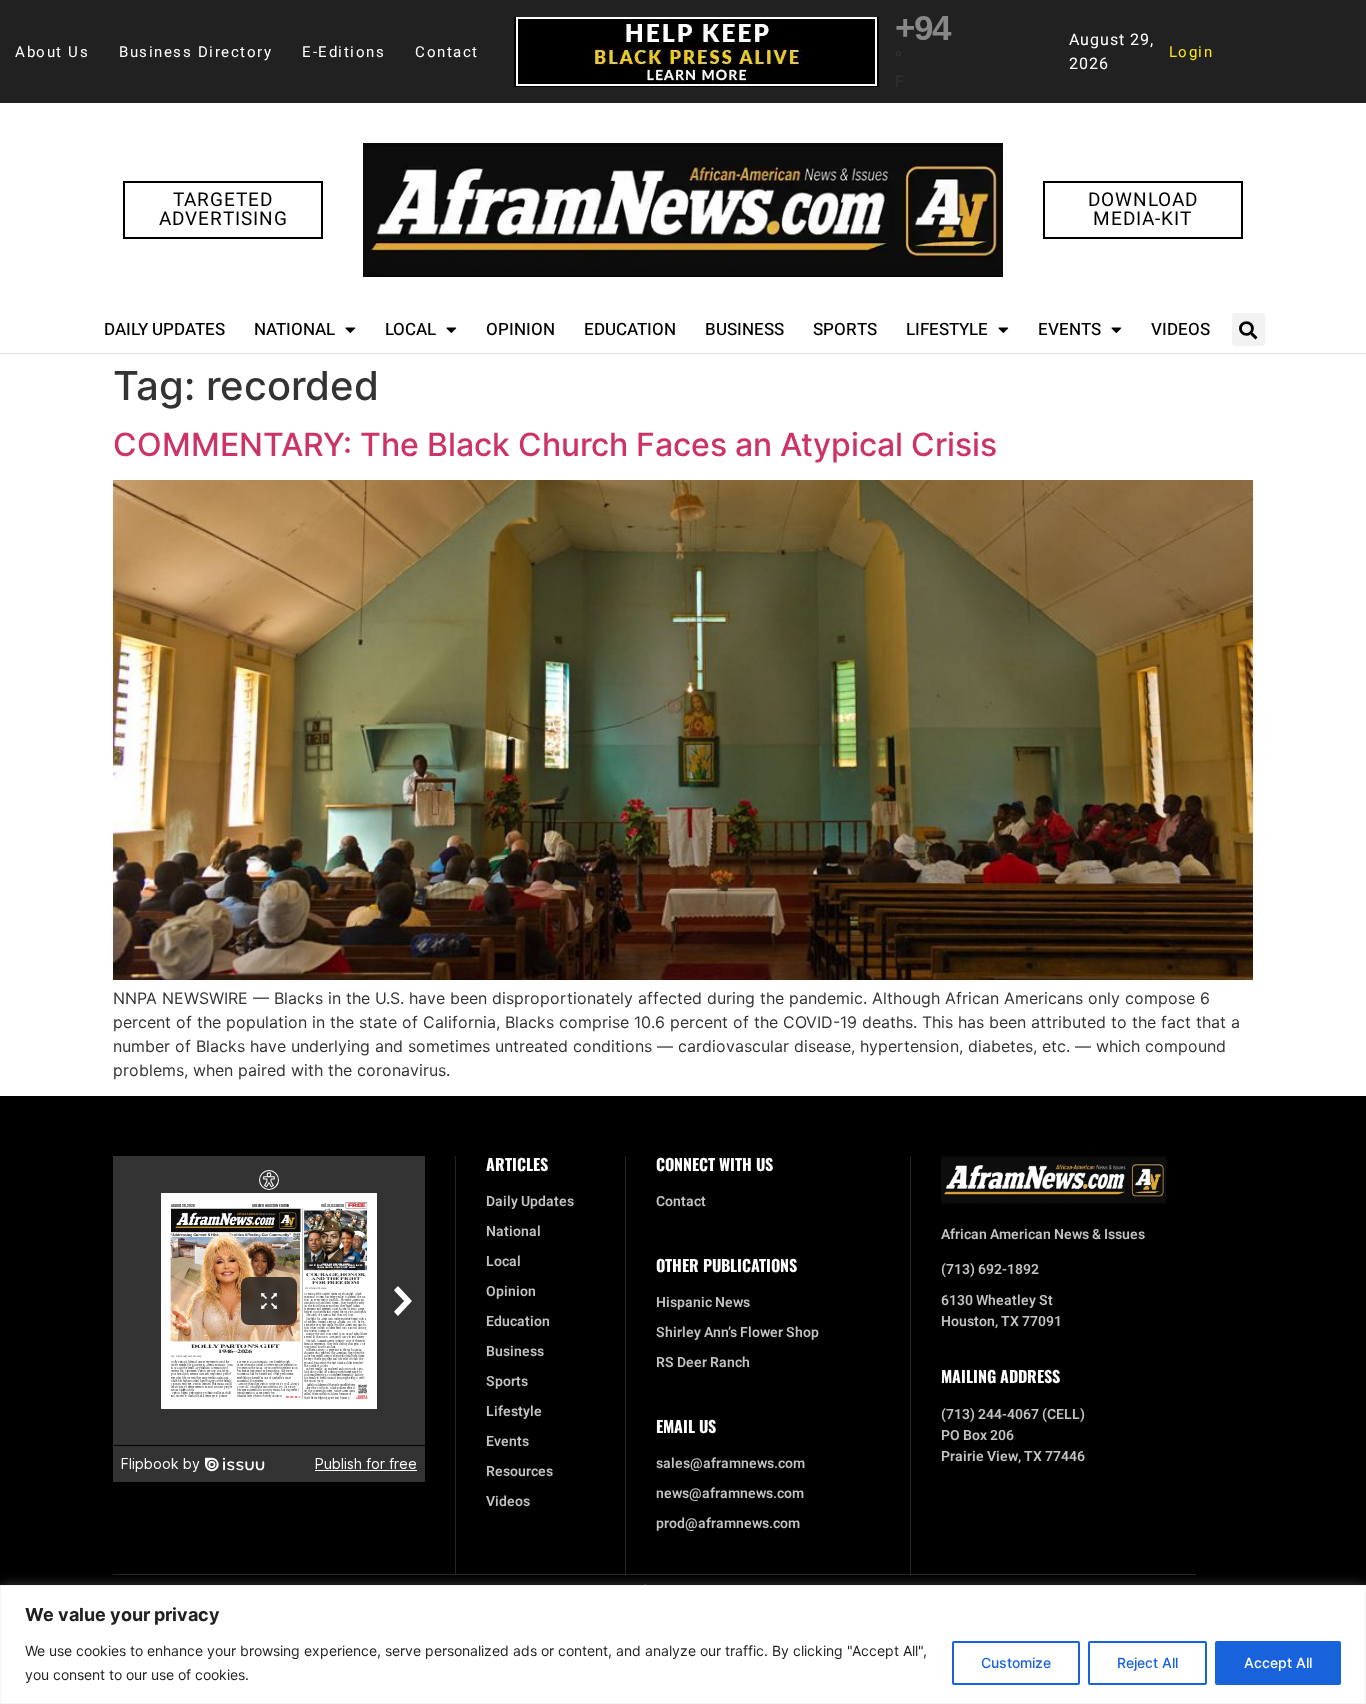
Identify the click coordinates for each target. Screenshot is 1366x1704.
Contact (447, 52)
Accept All (1278, 1662)
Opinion (520, 329)
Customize (1016, 1662)
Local (410, 329)
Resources (519, 1472)
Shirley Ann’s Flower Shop (737, 1333)
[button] (1248, 329)
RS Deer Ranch (703, 1363)
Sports (845, 329)
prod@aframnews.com (728, 1524)
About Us (52, 52)
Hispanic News (703, 1303)
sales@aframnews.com (730, 1464)
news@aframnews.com (730, 1494)
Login (1191, 52)
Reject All (1147, 1662)
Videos (1180, 329)
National (294, 329)
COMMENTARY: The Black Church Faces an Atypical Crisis (555, 444)
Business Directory (195, 52)
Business (744, 329)
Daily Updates (164, 329)
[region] (683, 1644)
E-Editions (343, 52)
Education (630, 329)
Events (1069, 329)
